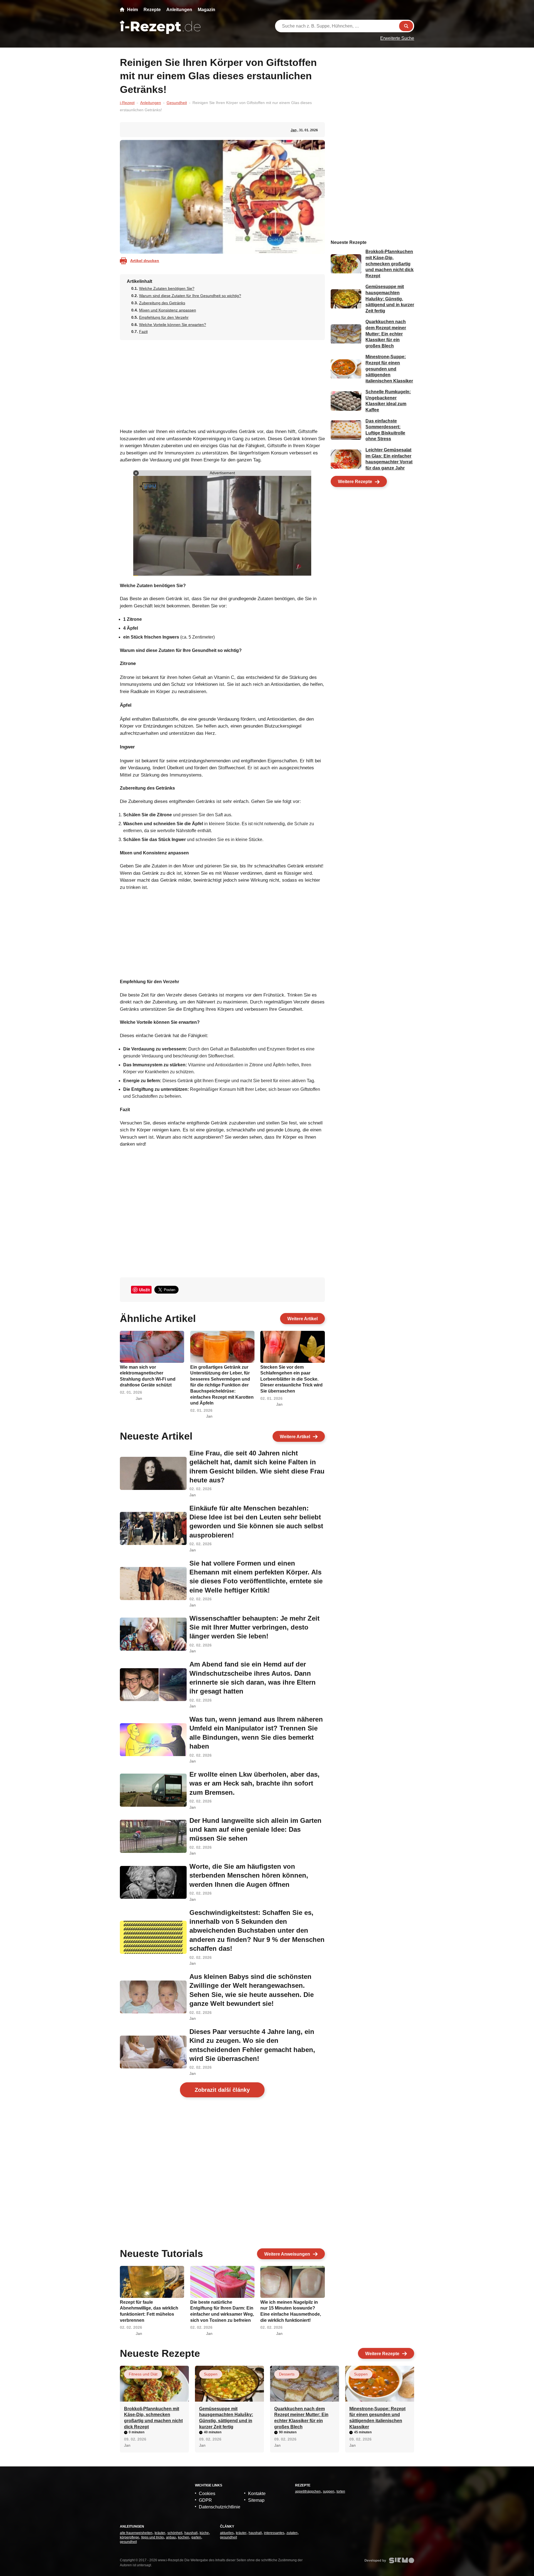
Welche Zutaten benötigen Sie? (167, 288)
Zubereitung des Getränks (162, 303)
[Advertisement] (222, 382)
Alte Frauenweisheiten (136, 2533)
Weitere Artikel (302, 1319)
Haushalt (191, 2533)
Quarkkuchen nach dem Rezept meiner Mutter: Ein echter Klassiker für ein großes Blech (386, 334)
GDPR (205, 2500)
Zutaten (292, 2533)
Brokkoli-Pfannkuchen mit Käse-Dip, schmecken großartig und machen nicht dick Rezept (390, 264)
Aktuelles (227, 2533)
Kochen (184, 2537)
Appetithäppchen (308, 2491)
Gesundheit (177, 103)
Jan (294, 130)
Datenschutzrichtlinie (220, 2507)
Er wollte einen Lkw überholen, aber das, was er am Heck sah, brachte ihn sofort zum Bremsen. (254, 1783)
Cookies (207, 2494)
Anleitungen (179, 10)
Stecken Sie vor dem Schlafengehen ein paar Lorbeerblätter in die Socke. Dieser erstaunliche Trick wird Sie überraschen (291, 1379)
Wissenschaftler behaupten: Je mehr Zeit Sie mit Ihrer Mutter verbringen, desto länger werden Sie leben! (254, 1627)
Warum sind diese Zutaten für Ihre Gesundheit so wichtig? (190, 296)
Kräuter (160, 2533)
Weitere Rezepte (355, 482)
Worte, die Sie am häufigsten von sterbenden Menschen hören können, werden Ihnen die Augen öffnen (249, 1875)
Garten (196, 2537)
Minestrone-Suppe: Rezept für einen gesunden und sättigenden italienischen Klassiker (389, 369)
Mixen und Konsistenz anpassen (168, 310)
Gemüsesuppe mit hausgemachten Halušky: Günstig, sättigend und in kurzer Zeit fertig (390, 299)
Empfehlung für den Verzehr (164, 317)
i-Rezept (127, 103)
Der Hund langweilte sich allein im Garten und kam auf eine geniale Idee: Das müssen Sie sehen (255, 1830)
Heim (133, 10)
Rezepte (152, 10)
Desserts (287, 2374)
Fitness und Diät (143, 2374)
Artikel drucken (145, 261)
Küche (204, 2533)
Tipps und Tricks (153, 2537)
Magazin (207, 10)
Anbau (171, 2537)
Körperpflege (129, 2537)
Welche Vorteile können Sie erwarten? (173, 325)
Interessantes (274, 2533)
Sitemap (256, 2500)
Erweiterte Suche (397, 38)
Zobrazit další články (222, 2090)
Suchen (406, 26)
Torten (341, 2491)
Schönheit (175, 2533)
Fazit (143, 332)
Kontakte (257, 2494)
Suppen (211, 2374)
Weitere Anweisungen (287, 2254)
